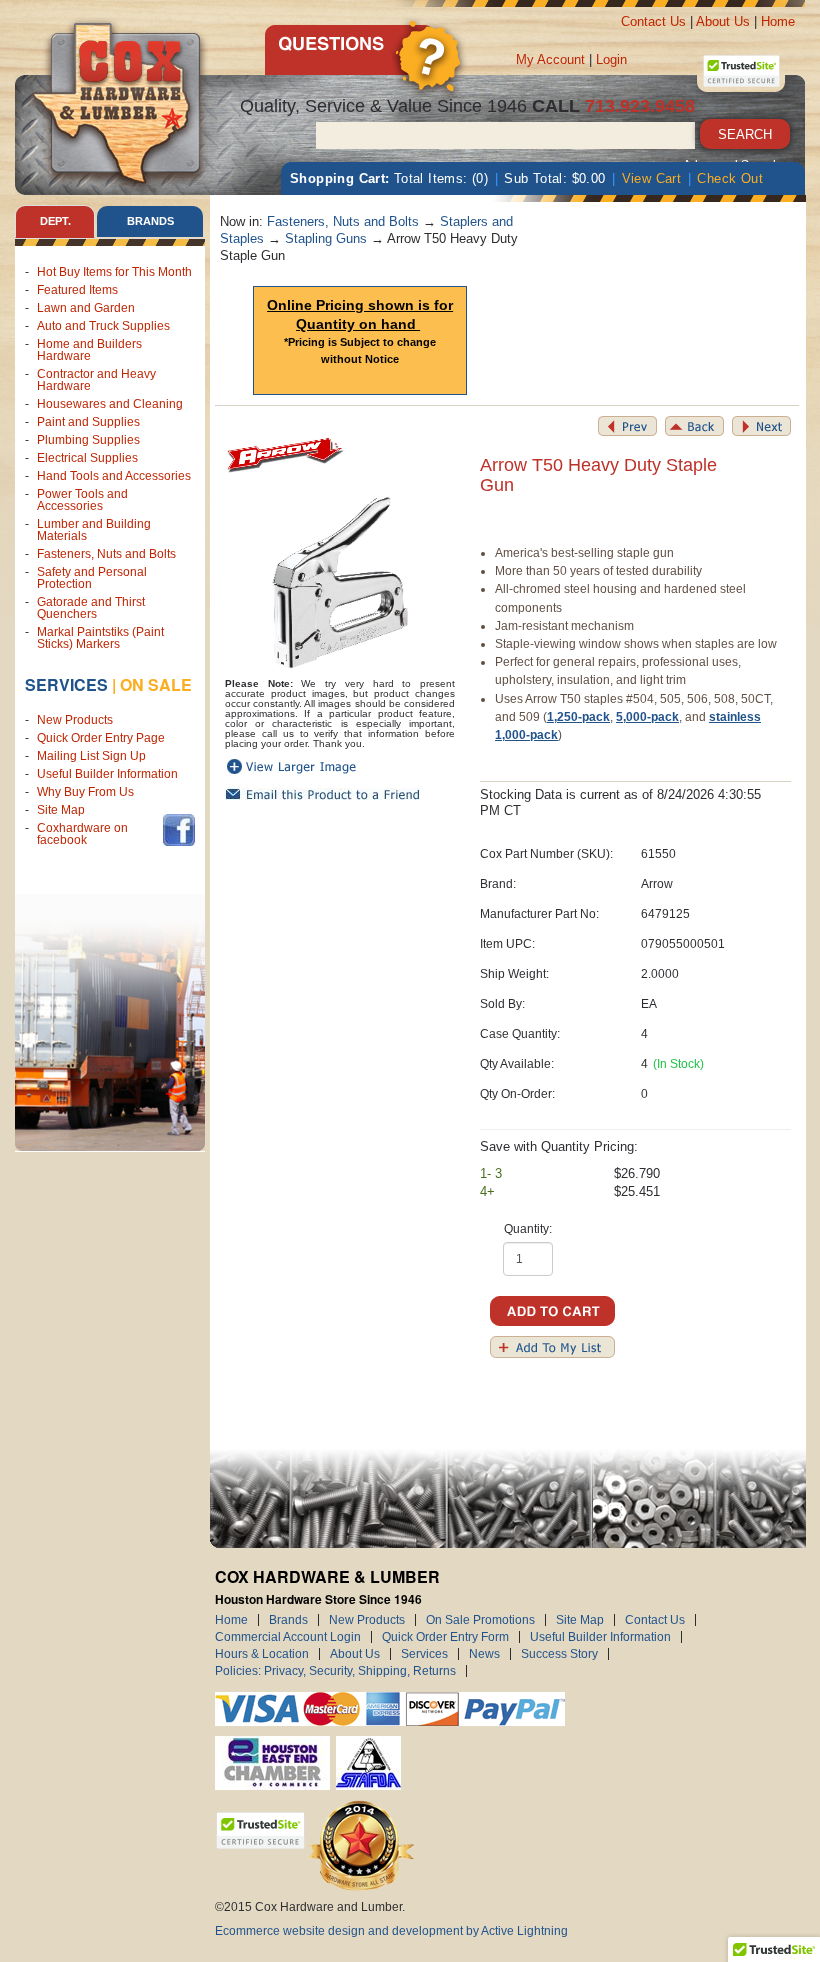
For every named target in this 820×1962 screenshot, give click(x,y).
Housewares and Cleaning (110, 404)
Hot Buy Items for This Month (114, 272)
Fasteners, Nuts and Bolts (106, 554)
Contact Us (653, 21)
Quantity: (528, 1229)
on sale (156, 684)
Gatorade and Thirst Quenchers (91, 608)
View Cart (652, 178)
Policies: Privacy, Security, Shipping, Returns (335, 1671)
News (484, 1654)
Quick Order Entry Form (445, 1637)
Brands (288, 1620)
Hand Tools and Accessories (114, 476)
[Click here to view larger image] (340, 582)
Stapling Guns (326, 238)
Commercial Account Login (288, 1637)
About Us (723, 21)
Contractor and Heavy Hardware (96, 380)
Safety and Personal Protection (92, 578)
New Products (75, 720)
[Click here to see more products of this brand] (285, 455)
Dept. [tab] (55, 221)
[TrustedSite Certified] (741, 71)
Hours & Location (262, 1654)
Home (778, 21)
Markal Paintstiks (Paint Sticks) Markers (100, 638)
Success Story (559, 1654)
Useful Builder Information (107, 774)
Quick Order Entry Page (101, 738)
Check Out (730, 178)
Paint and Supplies (88, 422)
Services (66, 684)
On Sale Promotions (480, 1620)
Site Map (61, 810)
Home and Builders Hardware (89, 350)
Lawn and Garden (86, 308)
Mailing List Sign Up (91, 756)
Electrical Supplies (87, 458)
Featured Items (77, 290)
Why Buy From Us (85, 792)
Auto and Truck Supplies (103, 326)
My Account (550, 59)
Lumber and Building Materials (94, 530)
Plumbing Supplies (88, 440)
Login (611, 59)
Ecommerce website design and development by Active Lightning (391, 1931)
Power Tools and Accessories (82, 500)
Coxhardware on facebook (82, 834)
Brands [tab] (150, 221)
